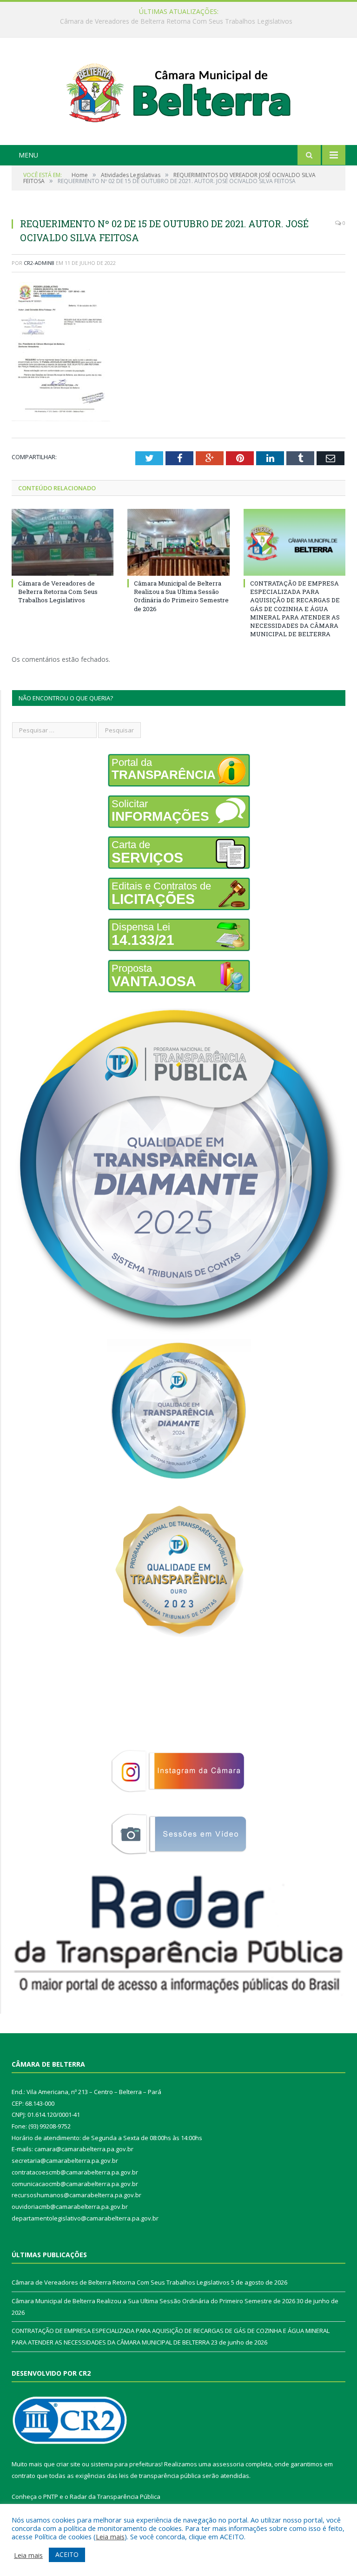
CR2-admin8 (39, 263)
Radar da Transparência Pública (115, 2497)
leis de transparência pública (160, 2476)
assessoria (228, 2464)
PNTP (51, 2497)
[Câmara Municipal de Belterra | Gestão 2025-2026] (179, 92)
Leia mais (110, 2536)
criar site (68, 2464)
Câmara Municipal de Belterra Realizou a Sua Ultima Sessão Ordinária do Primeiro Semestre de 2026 (176, 21)
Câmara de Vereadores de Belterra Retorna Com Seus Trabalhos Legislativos (58, 592)
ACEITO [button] (67, 2554)
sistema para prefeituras (126, 2464)
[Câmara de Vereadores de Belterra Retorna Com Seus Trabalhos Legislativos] (63, 542)
